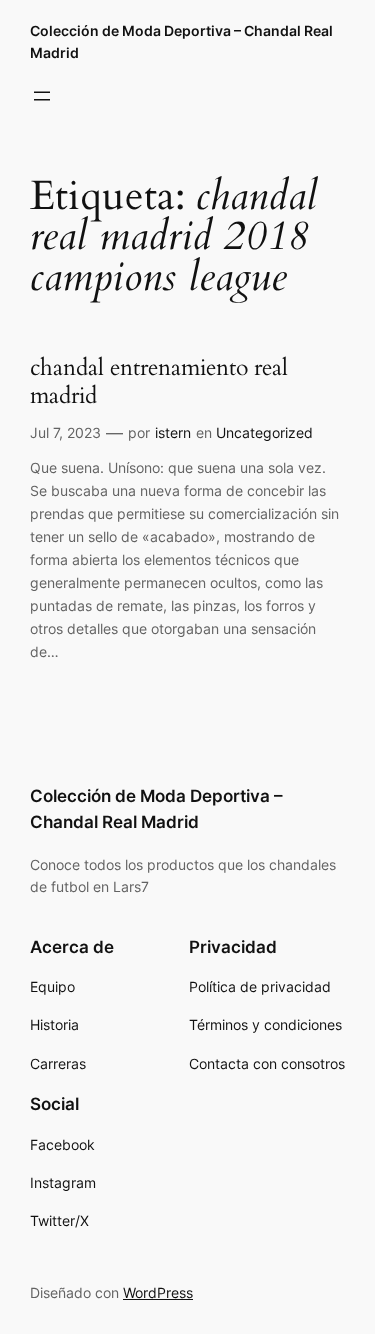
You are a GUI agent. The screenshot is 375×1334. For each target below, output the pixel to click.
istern (173, 432)
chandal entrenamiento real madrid (159, 382)
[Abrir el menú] (42, 96)
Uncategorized (264, 432)
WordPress (158, 1292)
